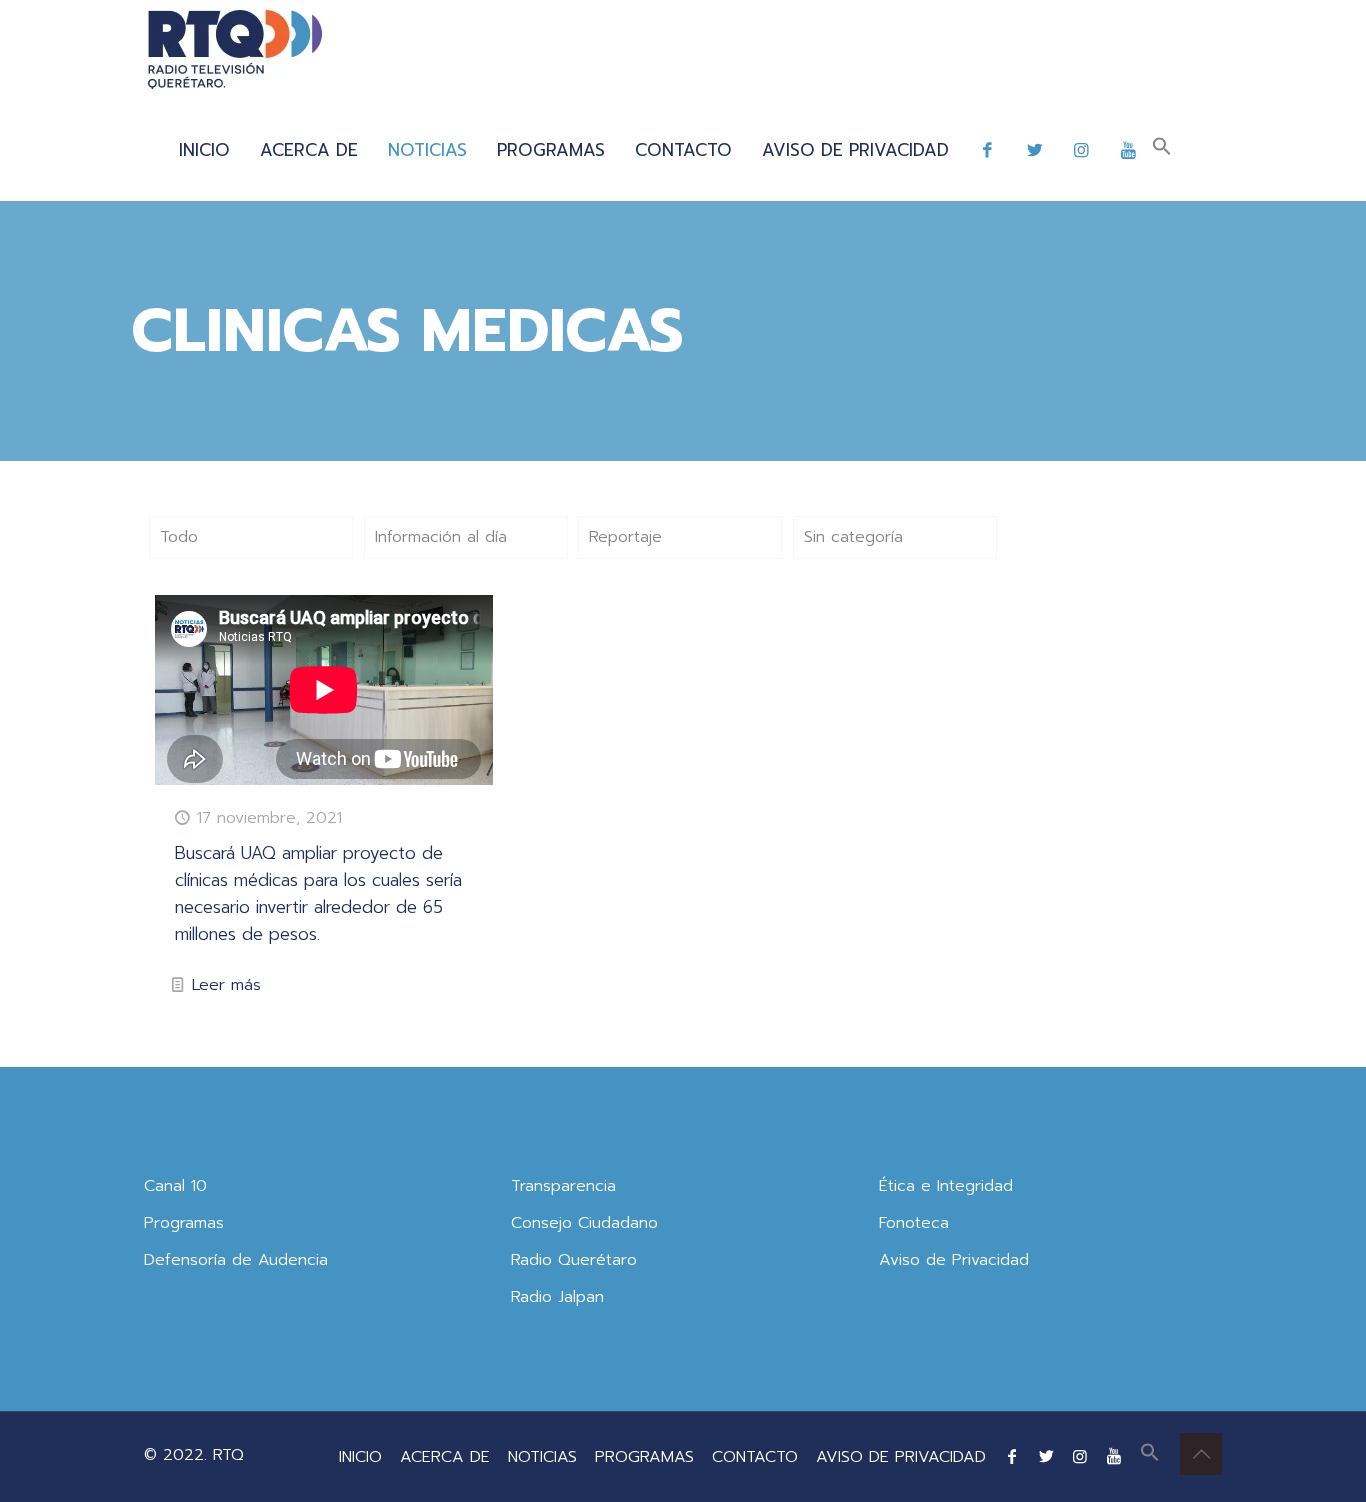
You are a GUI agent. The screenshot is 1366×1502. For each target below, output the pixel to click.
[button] (1162, 150)
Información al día (441, 537)
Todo (179, 537)
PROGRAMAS (644, 1457)
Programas (184, 1223)
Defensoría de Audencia (236, 1260)
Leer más (226, 985)
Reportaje (625, 537)
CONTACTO (755, 1457)
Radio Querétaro (574, 1260)
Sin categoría (853, 537)
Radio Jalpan (557, 1297)
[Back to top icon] (1201, 1454)
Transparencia (563, 1186)
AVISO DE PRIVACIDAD (901, 1457)
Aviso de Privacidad (954, 1260)
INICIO (360, 1457)
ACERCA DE (445, 1457)
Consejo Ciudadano (584, 1223)
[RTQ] (234, 50)
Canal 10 (175, 1186)
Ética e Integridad (946, 1186)
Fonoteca (914, 1223)
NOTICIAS (542, 1457)
